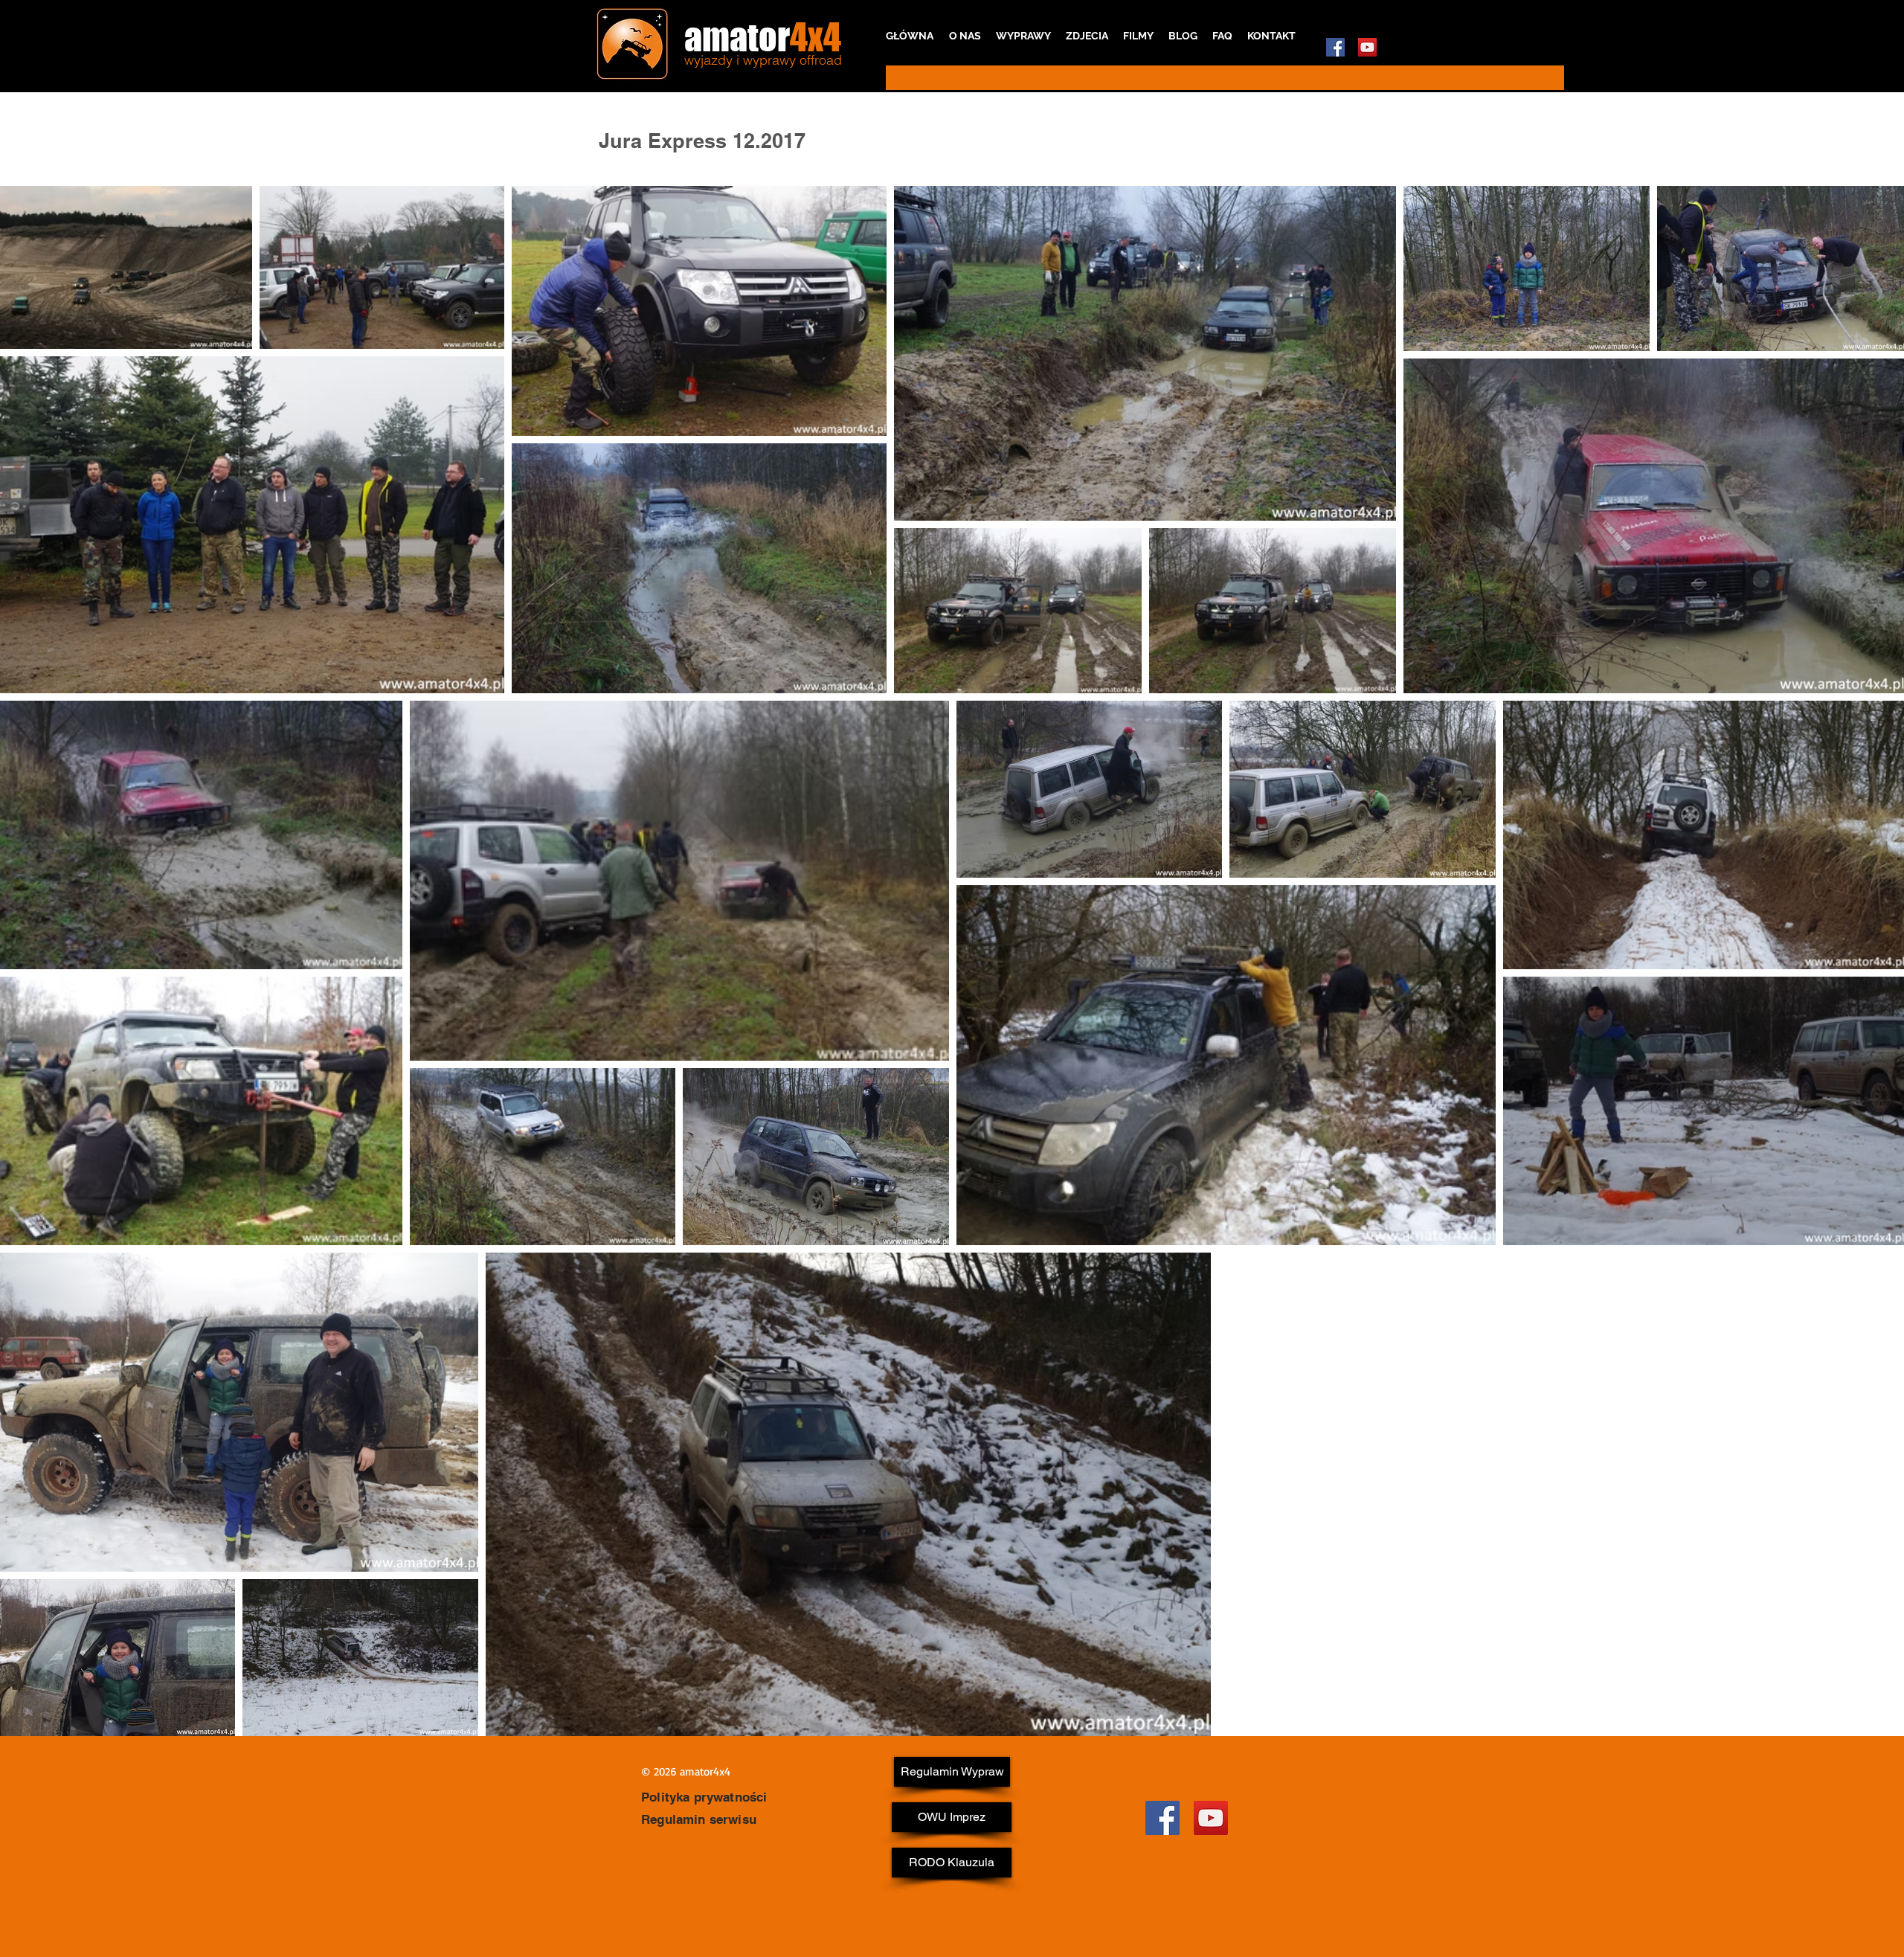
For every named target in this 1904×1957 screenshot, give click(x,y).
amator (737, 37)
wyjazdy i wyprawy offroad (763, 60)
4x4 (816, 37)
